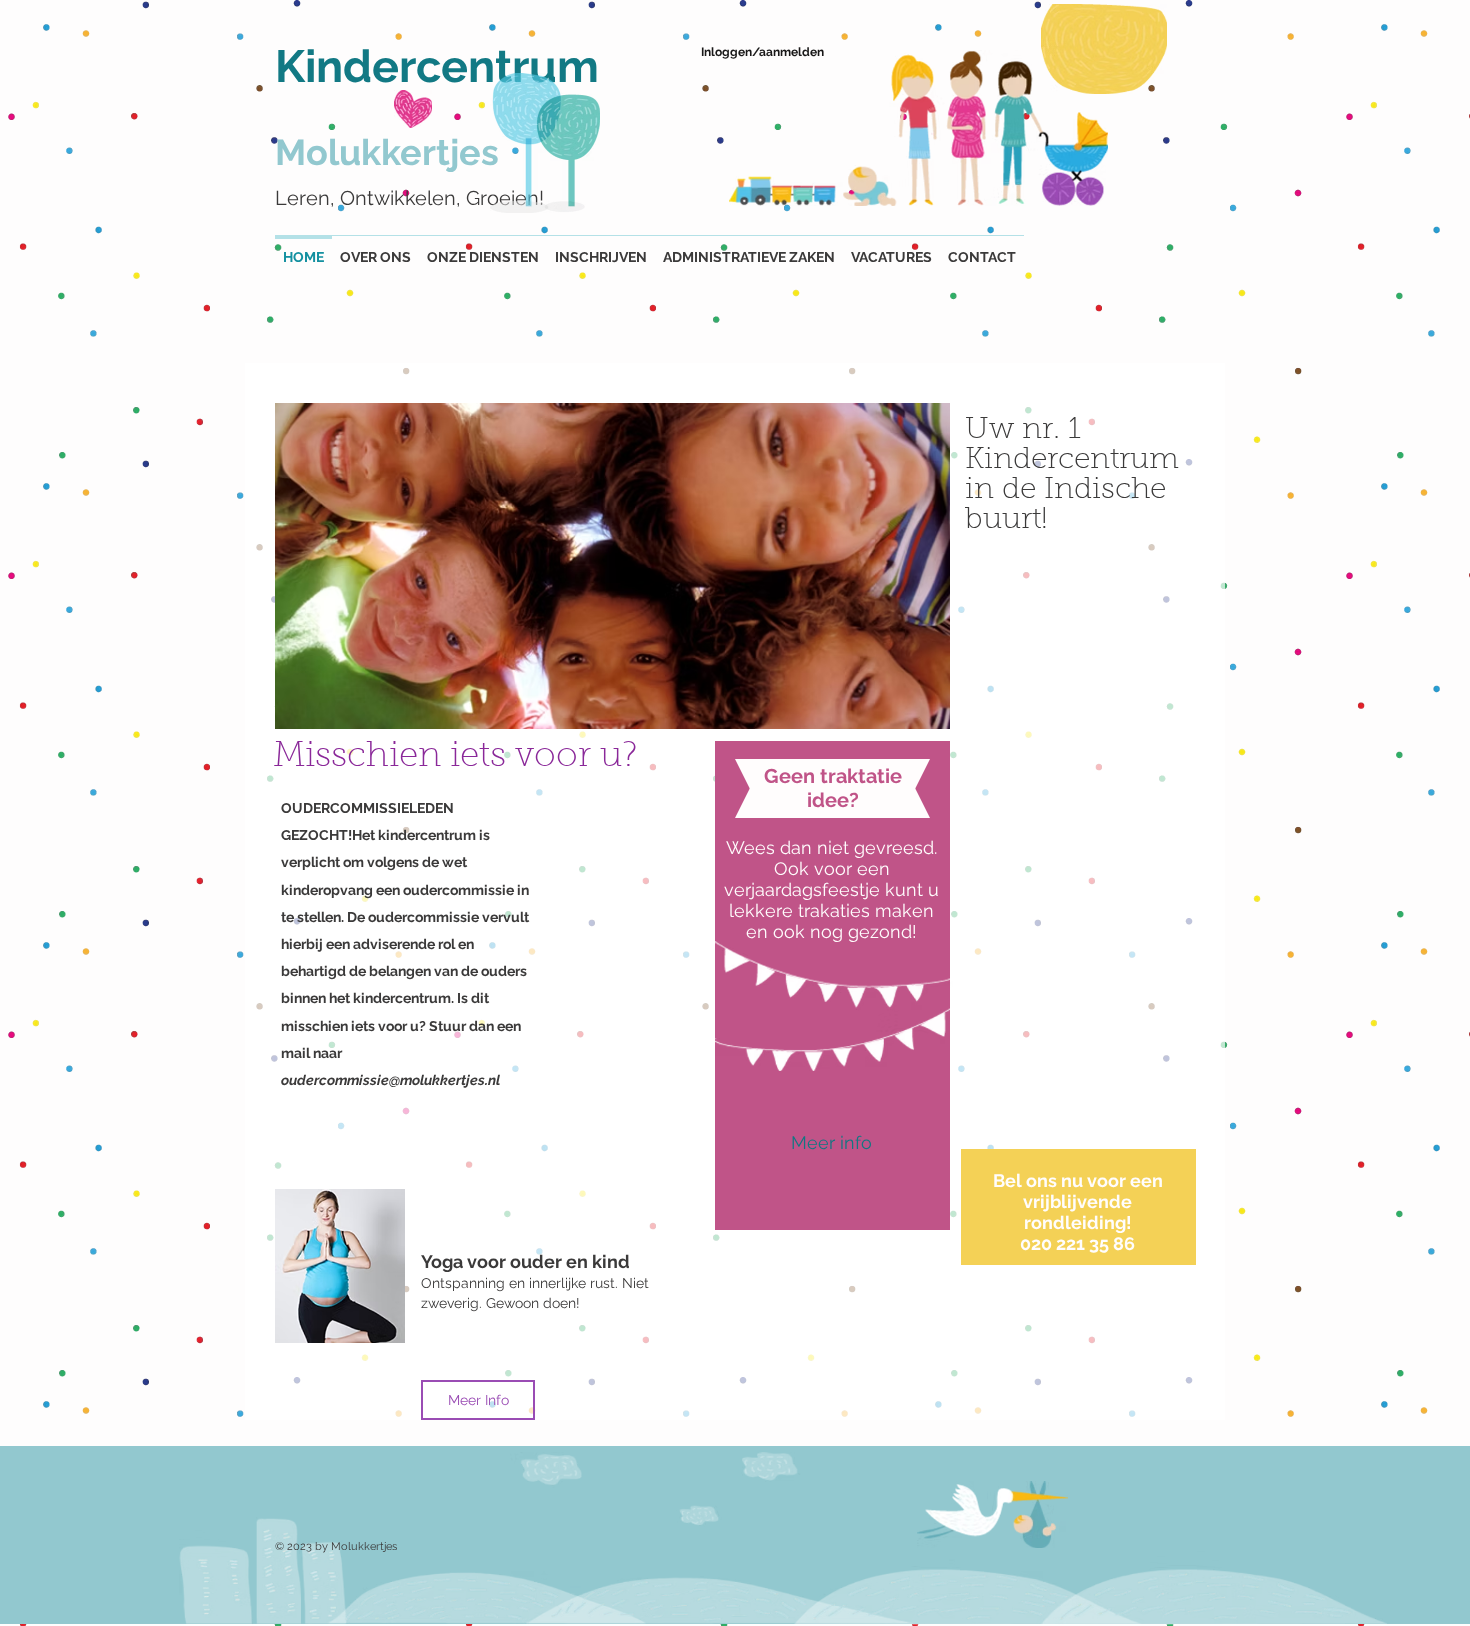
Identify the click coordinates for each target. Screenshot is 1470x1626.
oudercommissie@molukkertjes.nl (390, 1080)
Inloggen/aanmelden (762, 52)
